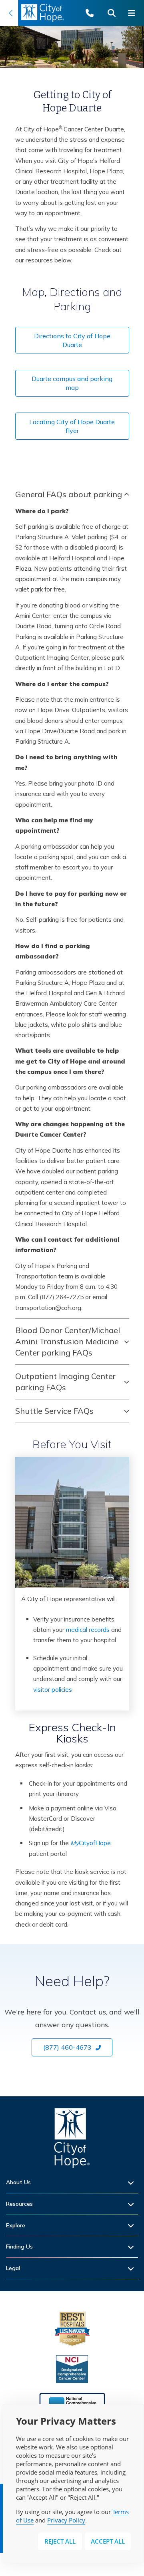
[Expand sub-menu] (133, 2182)
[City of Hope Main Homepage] (9, 13)
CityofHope (91, 1843)
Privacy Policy (66, 2520)
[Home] (72, 2140)
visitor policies (53, 1690)
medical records (88, 1630)
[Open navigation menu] (134, 13)
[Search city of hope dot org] (114, 13)
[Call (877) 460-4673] (94, 13)
